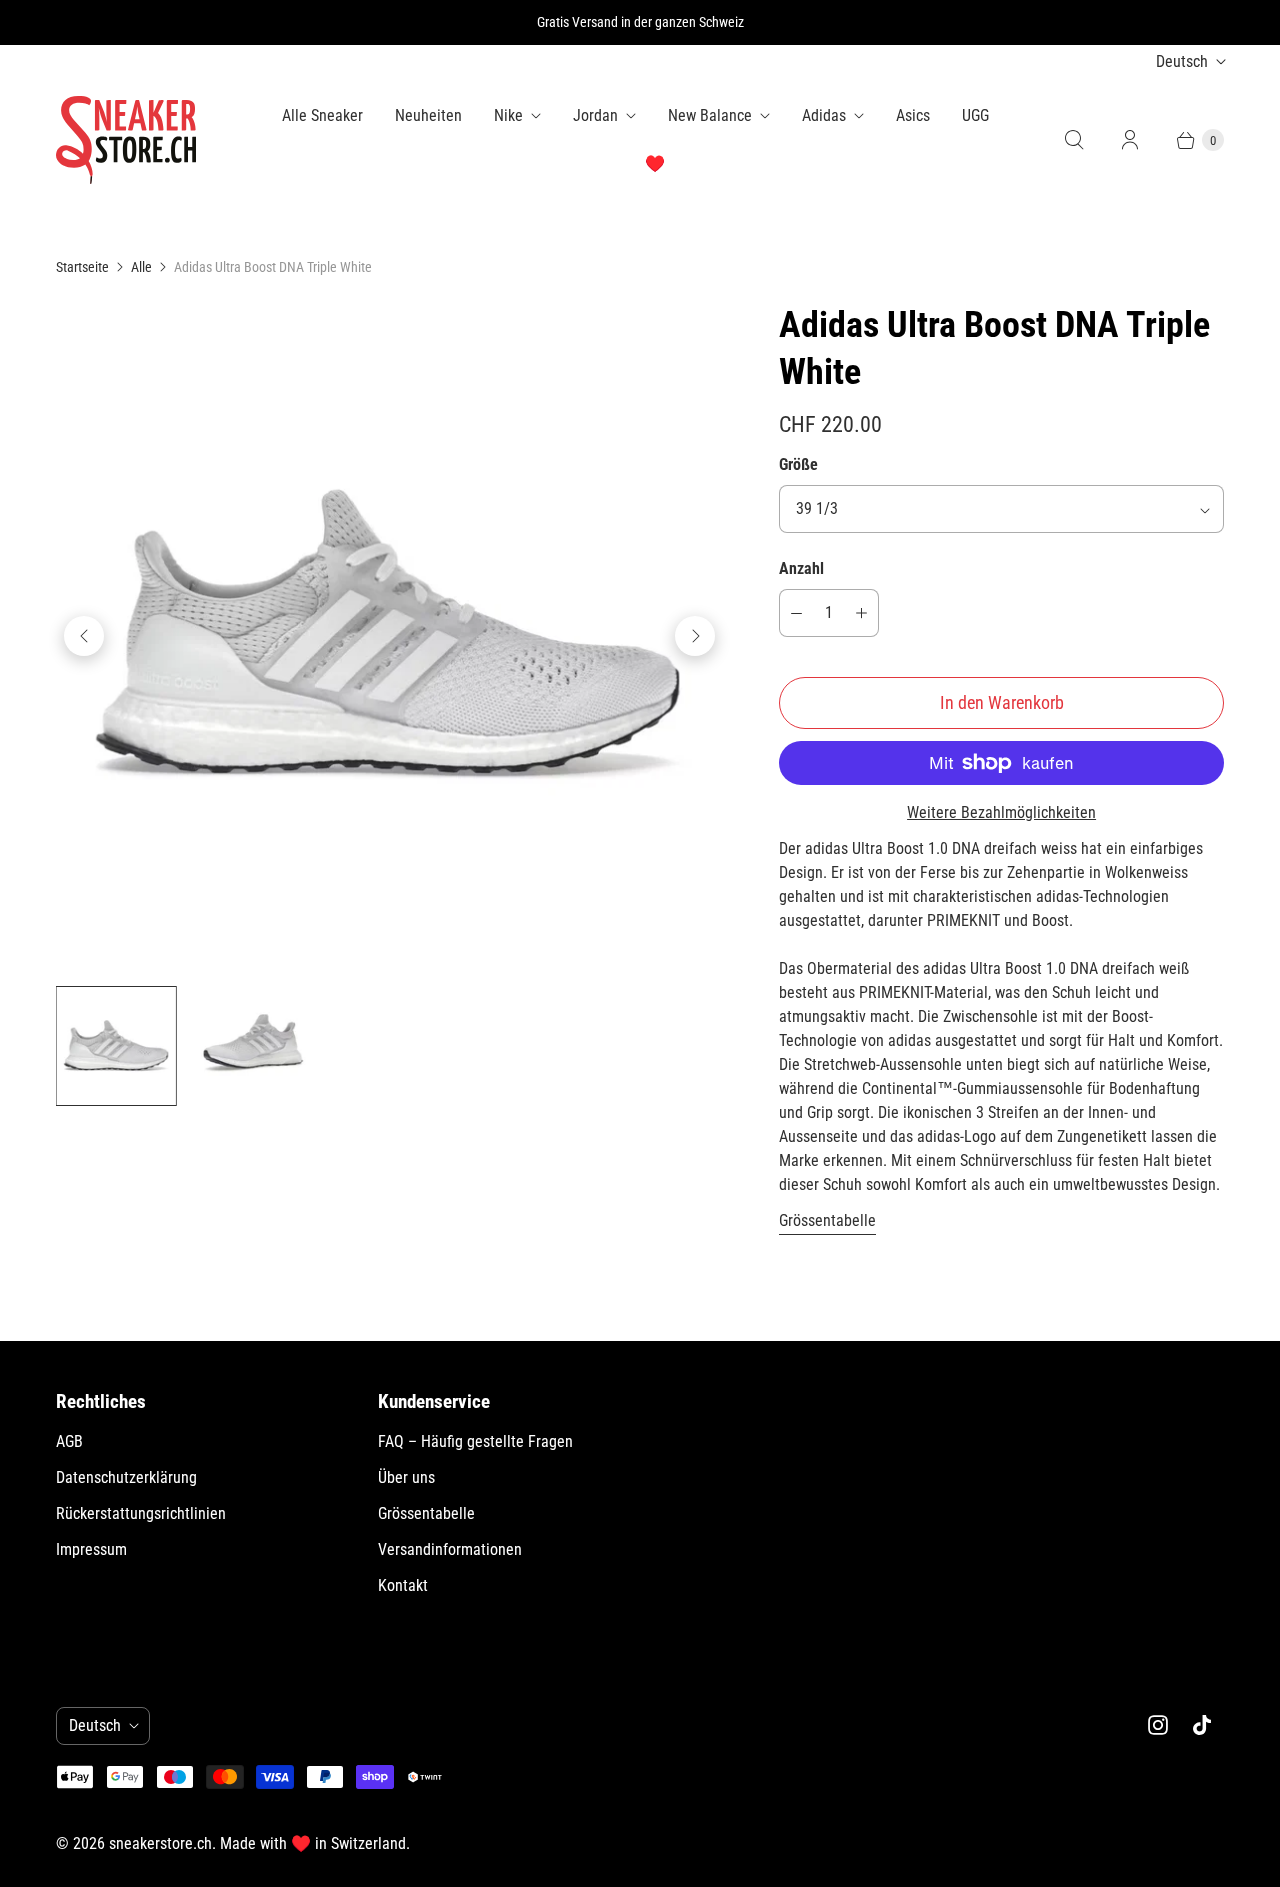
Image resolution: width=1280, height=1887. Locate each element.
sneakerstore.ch (160, 1843)
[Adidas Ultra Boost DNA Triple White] (389, 635)
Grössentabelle (827, 1221)
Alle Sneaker (322, 115)
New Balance (710, 115)
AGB (69, 1441)
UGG (975, 115)
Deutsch (1182, 61)
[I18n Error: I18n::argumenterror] (116, 1046)
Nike (508, 115)
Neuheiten (428, 115)
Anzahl (801, 568)
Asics (913, 115)
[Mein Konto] (1130, 140)
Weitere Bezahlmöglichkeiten (1001, 812)
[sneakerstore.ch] (126, 140)
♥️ (655, 163)
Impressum (91, 1549)
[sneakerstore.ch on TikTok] (1202, 1725)
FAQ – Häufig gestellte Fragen (475, 1441)
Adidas (824, 115)
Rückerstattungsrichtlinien (141, 1513)
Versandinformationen (450, 1549)
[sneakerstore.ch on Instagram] (1158, 1725)
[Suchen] (1074, 140)
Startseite (82, 267)
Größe (798, 464)
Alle (141, 267)
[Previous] (84, 636)
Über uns (406, 1477)
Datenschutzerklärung (126, 1477)
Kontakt (403, 1585)
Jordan (595, 115)
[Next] (695, 636)
